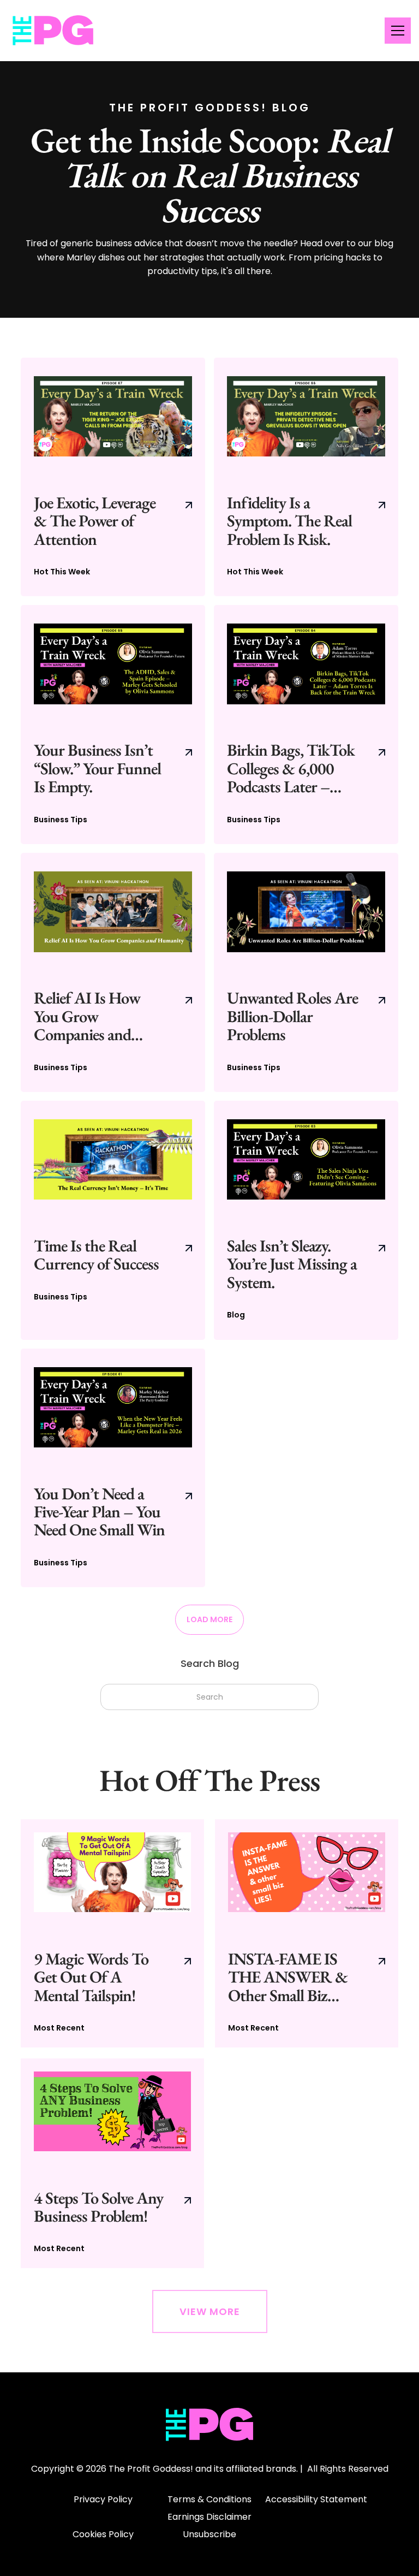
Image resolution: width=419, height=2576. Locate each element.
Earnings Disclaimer (209, 2517)
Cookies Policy (103, 2534)
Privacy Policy (103, 2499)
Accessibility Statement (316, 2499)
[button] (396, 31)
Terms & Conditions (209, 2499)
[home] (53, 31)
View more (210, 2311)
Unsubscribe (209, 2534)
